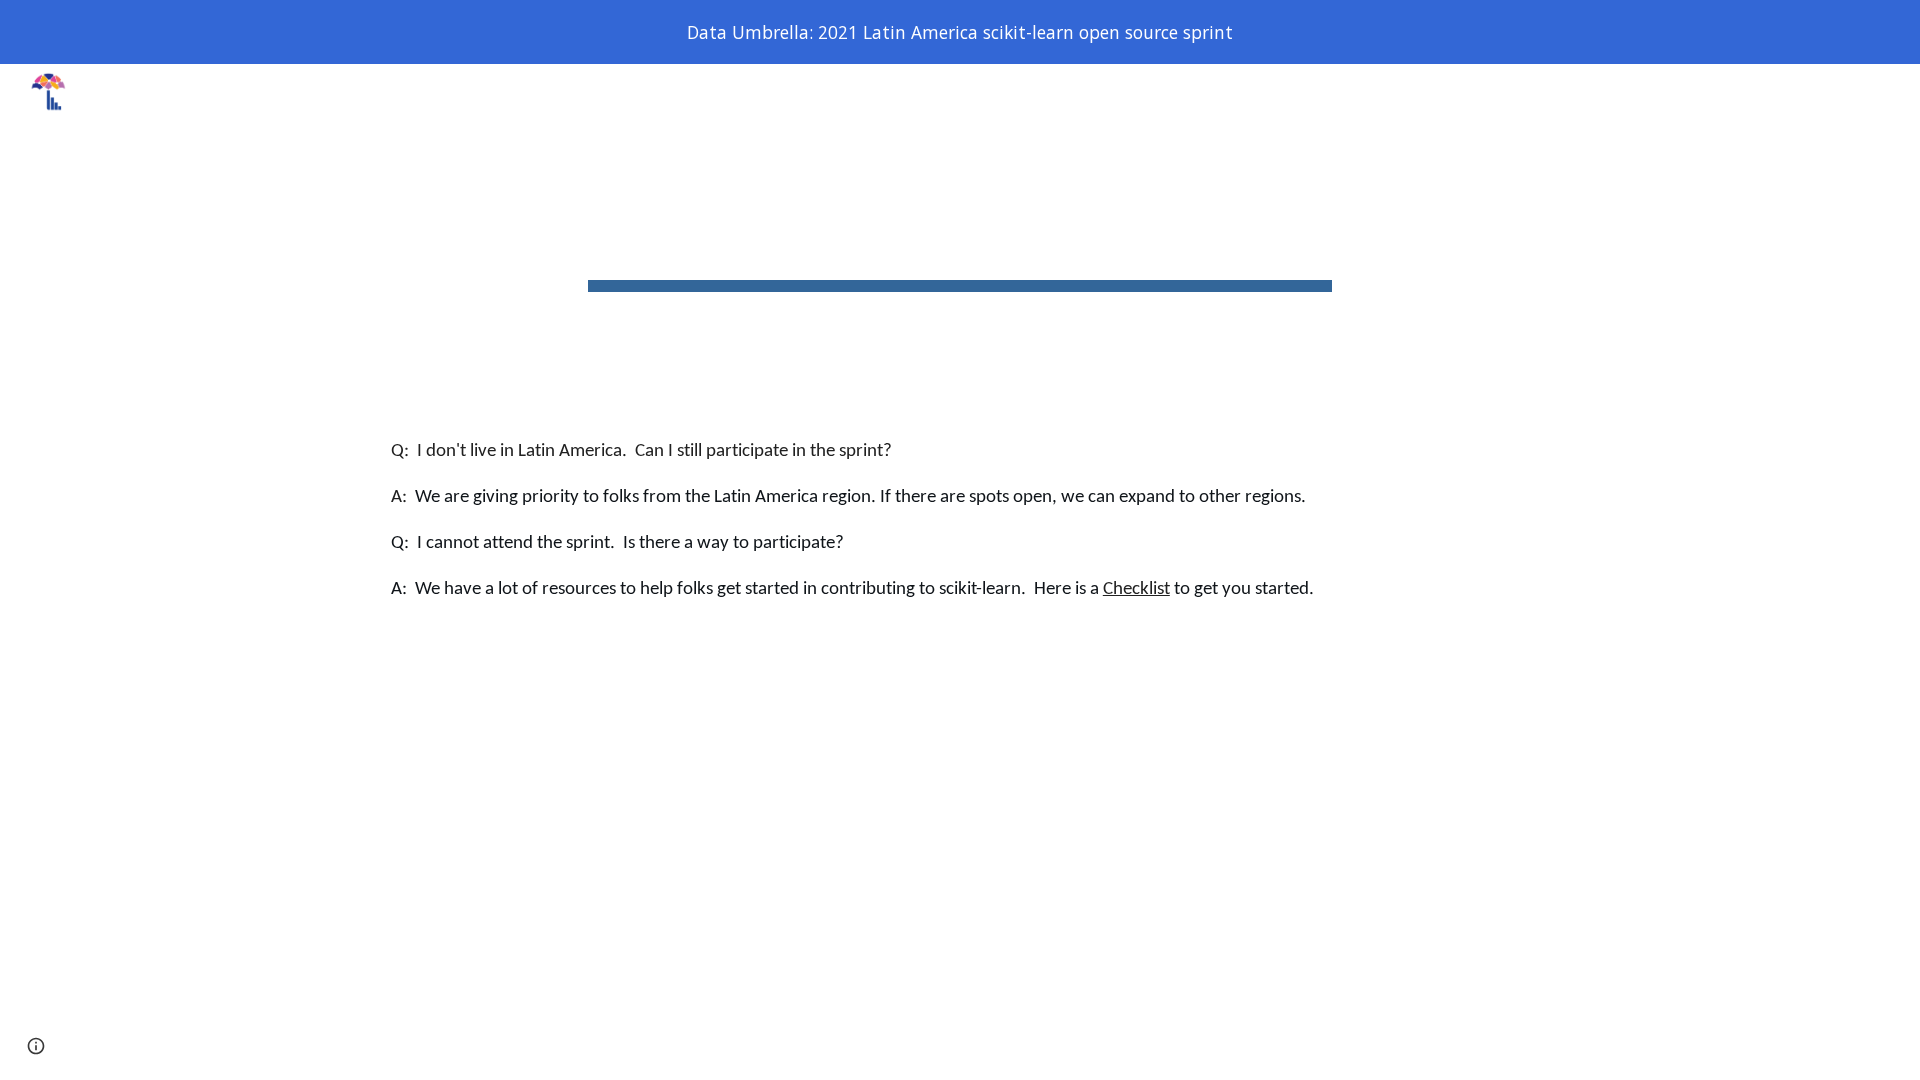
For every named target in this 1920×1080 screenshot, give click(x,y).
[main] (960, 234)
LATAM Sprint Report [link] (1028, 92)
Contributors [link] (1511, 92)
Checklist (1136, 589)
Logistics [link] (1277, 92)
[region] (960, 32)
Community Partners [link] (1778, 92)
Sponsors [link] (1630, 92)
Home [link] (891, 92)
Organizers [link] (1386, 92)
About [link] (1166, 92)
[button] (1896, 92)
